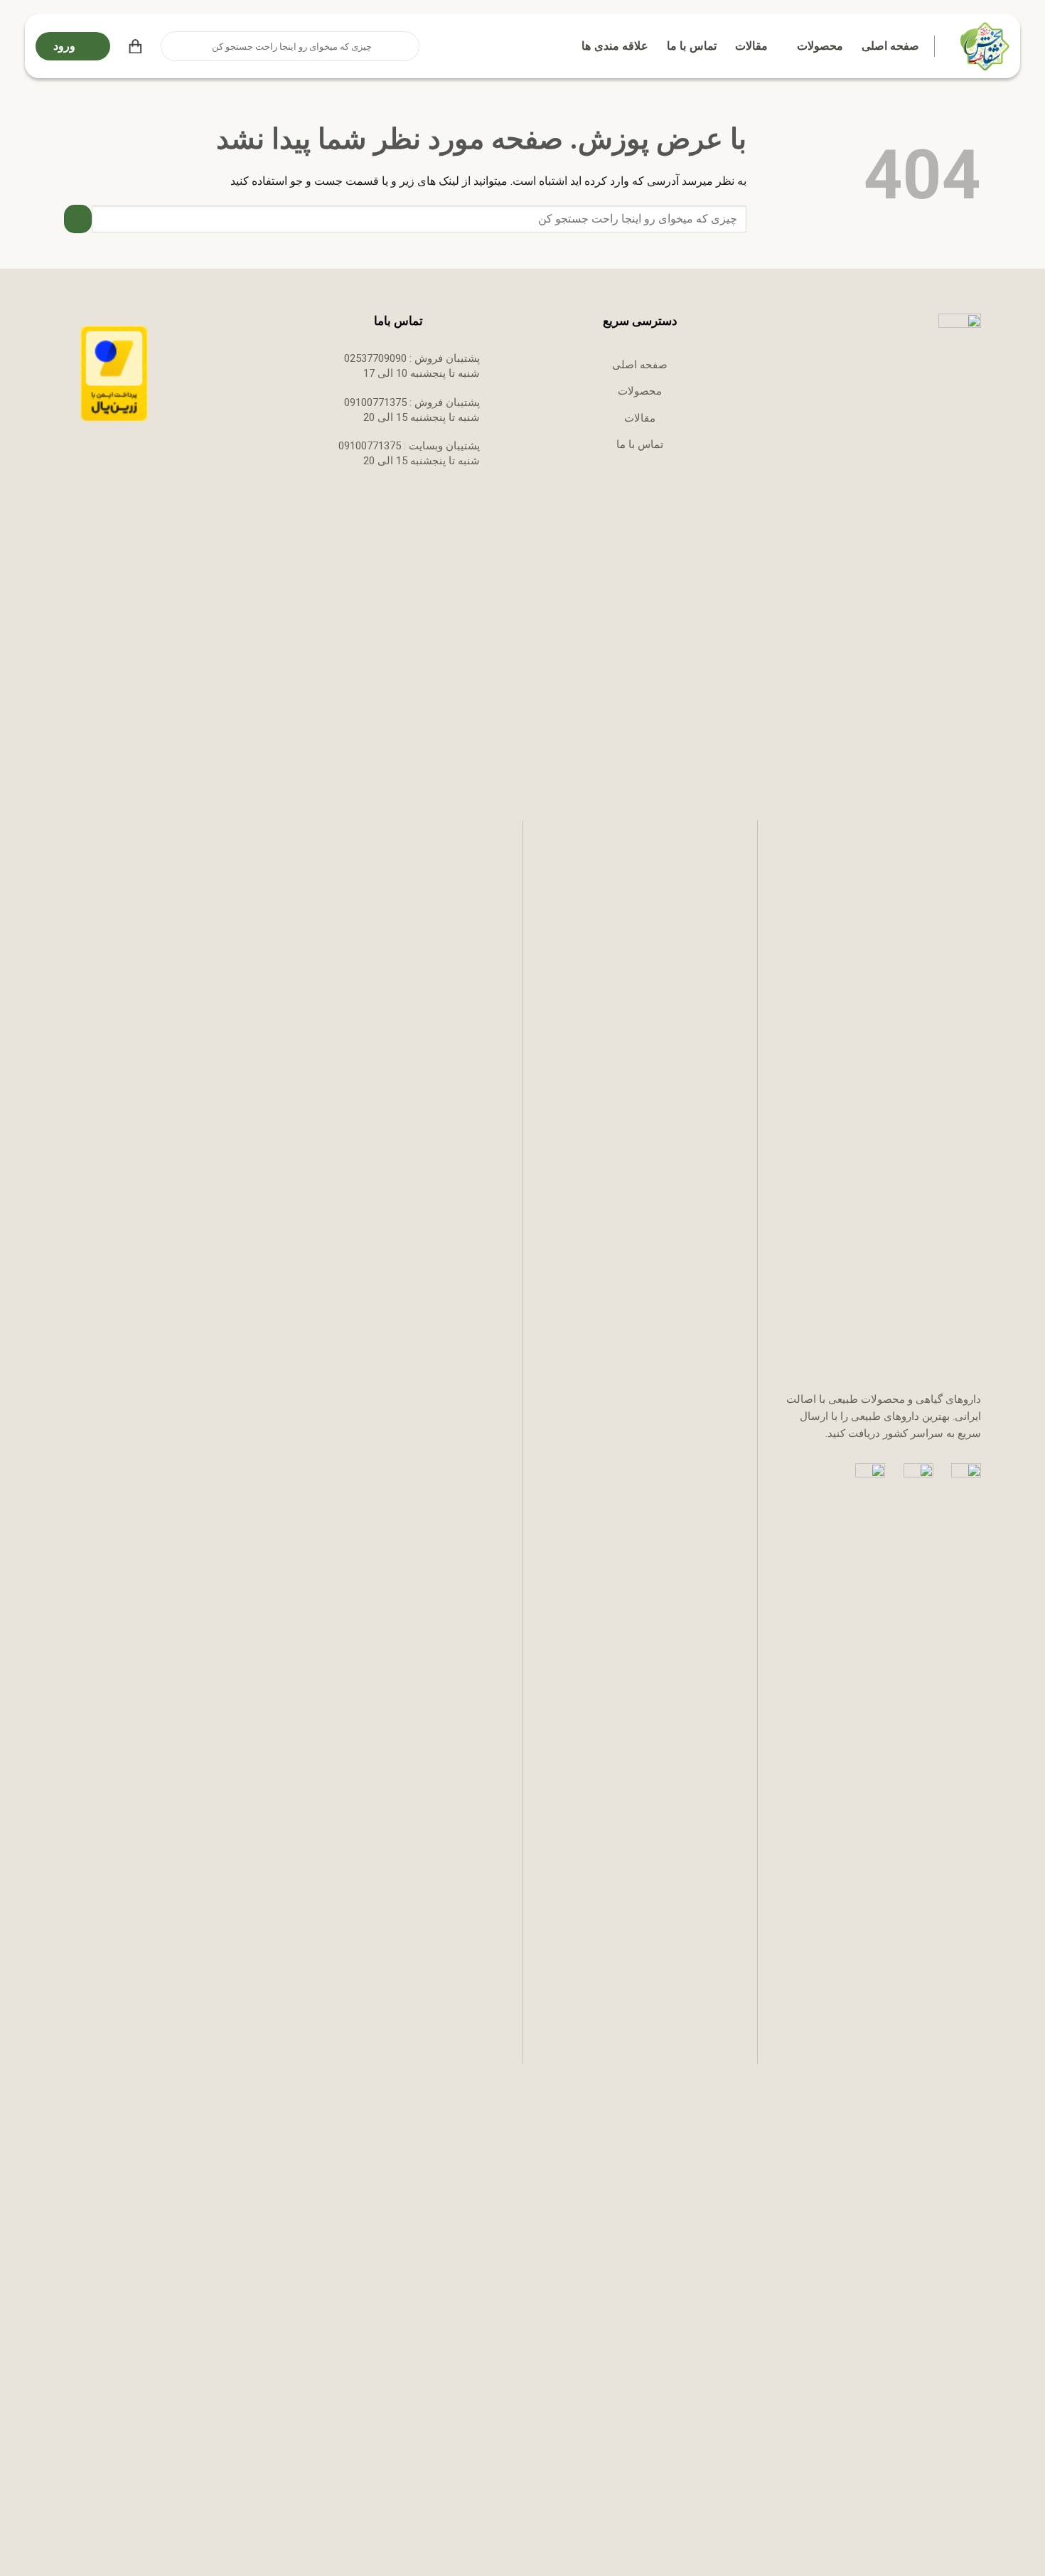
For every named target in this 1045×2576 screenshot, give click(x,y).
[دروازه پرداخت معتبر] (114, 373)
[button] (135, 46)
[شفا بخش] (983, 46)
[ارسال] (173, 46)
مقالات (751, 46)
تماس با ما (692, 46)
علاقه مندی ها (615, 46)
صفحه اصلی (890, 46)
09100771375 (375, 402)
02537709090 (375, 358)
